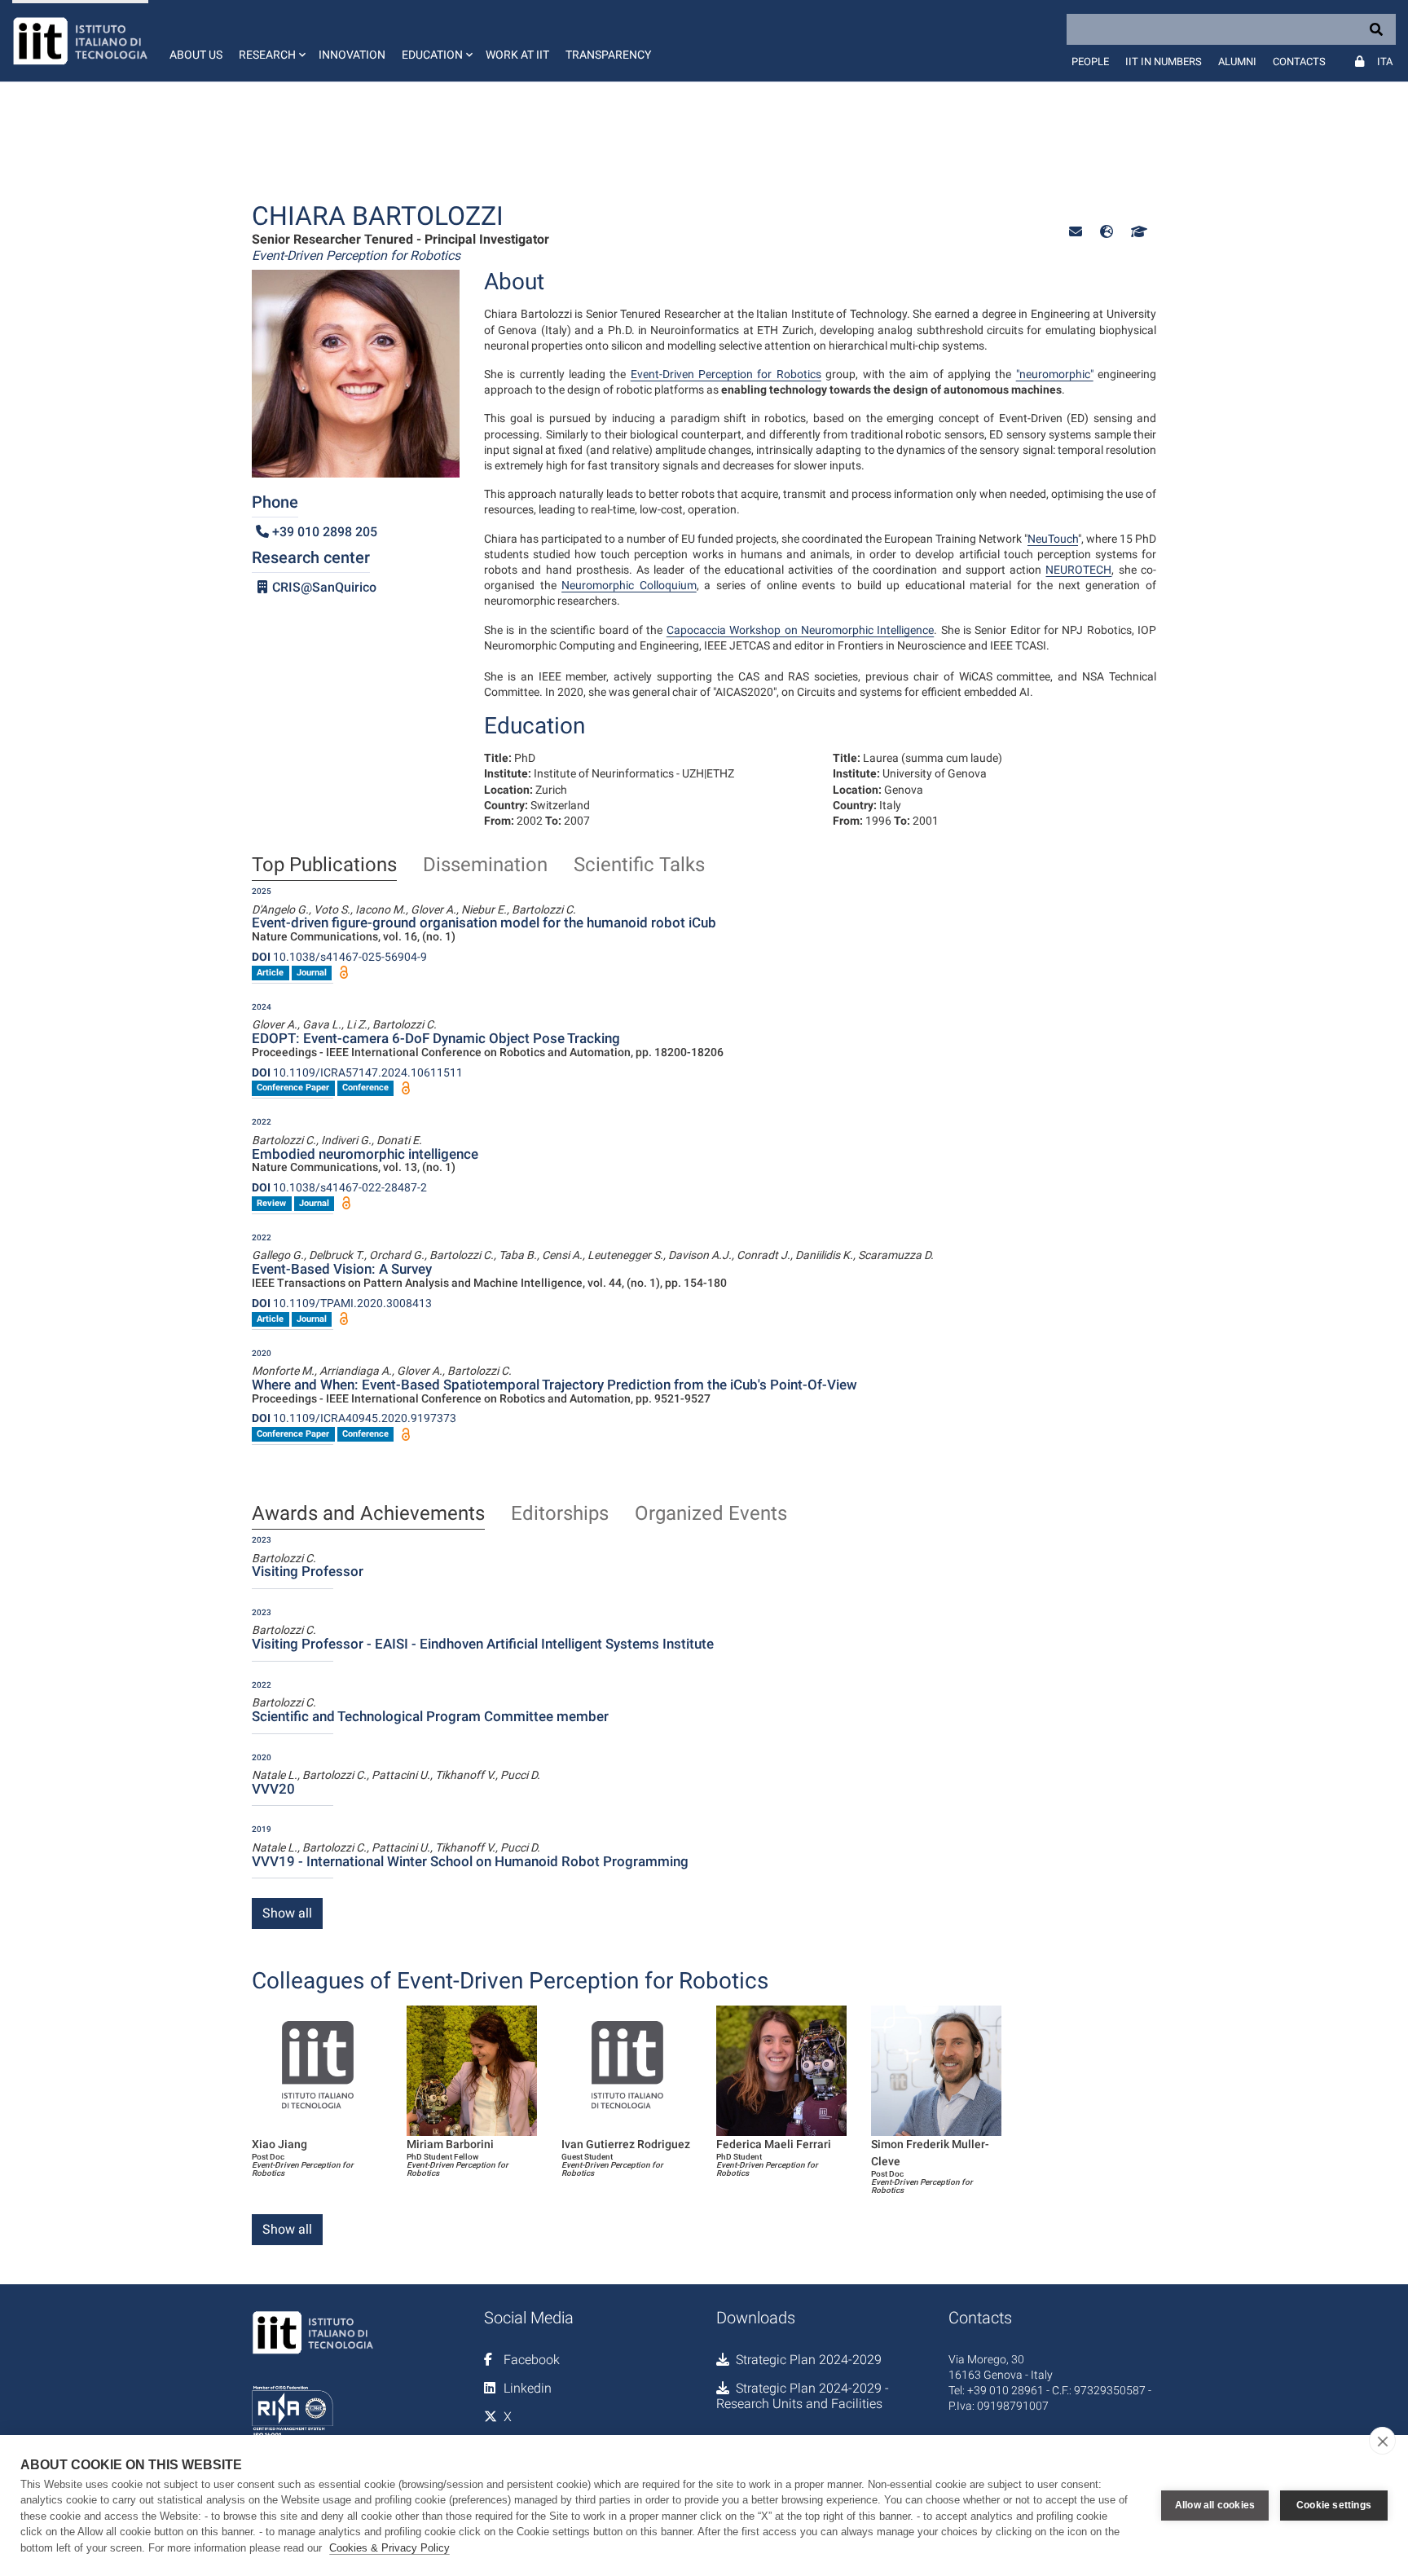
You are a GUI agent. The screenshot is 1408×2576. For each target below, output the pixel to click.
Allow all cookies (1215, 2505)
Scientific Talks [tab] (639, 865)
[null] (1107, 232)
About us (196, 55)
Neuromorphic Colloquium (629, 585)
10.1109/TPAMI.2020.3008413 (342, 1303)
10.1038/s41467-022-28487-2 (339, 1187)
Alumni (1237, 62)
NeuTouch (1053, 539)
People (1090, 62)
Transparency (608, 55)
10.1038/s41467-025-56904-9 (339, 957)
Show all (287, 1913)
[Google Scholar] (1137, 232)
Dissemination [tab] (485, 865)
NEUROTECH (1078, 570)
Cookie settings (1334, 2505)
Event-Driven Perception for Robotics (726, 374)
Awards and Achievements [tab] (368, 1514)
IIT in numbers (1164, 62)
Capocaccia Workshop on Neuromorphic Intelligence (800, 630)
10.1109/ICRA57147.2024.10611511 (357, 1072)
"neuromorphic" (1055, 374)
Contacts (1299, 62)
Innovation (352, 55)
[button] (271, 41)
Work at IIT (517, 55)
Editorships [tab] (560, 1514)
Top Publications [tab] (324, 865)
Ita (1385, 62)
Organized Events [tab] (711, 1514)
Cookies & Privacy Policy (389, 2548)
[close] (1382, 2441)
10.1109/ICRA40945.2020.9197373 (354, 1418)
